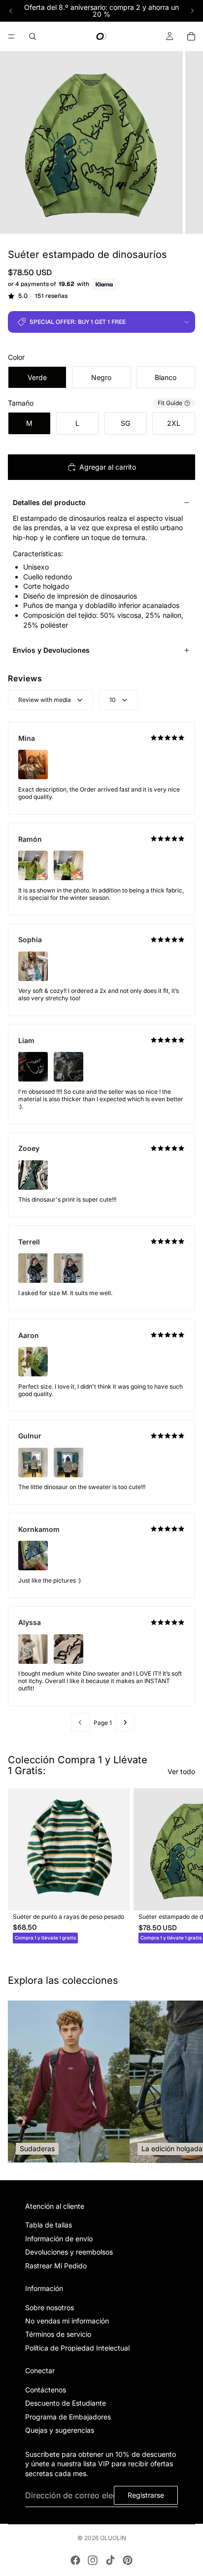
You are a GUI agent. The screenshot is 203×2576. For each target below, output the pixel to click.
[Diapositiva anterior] (11, 11)
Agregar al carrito (108, 467)
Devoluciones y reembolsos (69, 2252)
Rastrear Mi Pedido (56, 2265)
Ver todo (181, 1771)
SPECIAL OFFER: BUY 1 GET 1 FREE (78, 322)
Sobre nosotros (50, 2307)
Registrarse (146, 2495)
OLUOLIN (113, 2538)
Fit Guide (170, 403)
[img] (168, 738)
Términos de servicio (58, 2334)
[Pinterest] (128, 2560)
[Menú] (11, 36)
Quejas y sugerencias (60, 2430)
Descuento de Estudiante (66, 2403)
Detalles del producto (49, 502)
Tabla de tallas (49, 2225)
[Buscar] (33, 36)
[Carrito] (191, 36)
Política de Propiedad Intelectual (77, 2348)
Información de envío (59, 2238)
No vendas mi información (67, 2321)
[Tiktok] (110, 2560)
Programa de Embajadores (68, 2417)
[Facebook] (75, 2560)
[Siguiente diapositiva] (192, 11)
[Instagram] (93, 2560)
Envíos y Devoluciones (51, 650)
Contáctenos (46, 2390)
